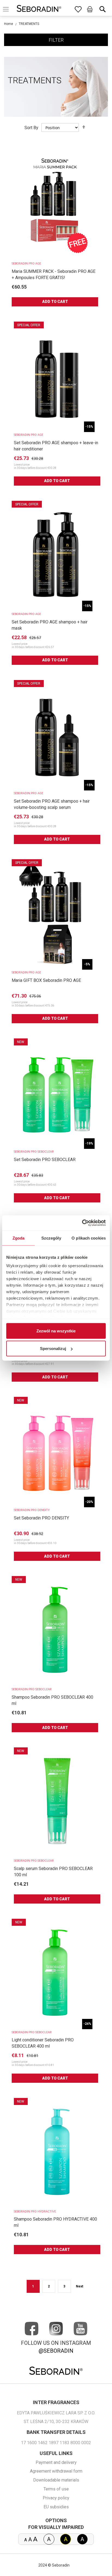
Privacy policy (56, 2498)
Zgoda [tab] (19, 1238)
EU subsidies (56, 2507)
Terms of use (56, 2489)
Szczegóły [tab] (51, 1238)
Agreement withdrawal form (56, 2471)
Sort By (31, 128)
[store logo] (39, 9)
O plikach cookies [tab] (89, 1238)
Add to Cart (55, 302)
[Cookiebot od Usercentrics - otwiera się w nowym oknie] (82, 1223)
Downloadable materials (56, 2480)
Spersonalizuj (53, 1349)
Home (9, 24)
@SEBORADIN (56, 2351)
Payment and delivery (56, 2462)
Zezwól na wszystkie (56, 1331)
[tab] (56, 40)
